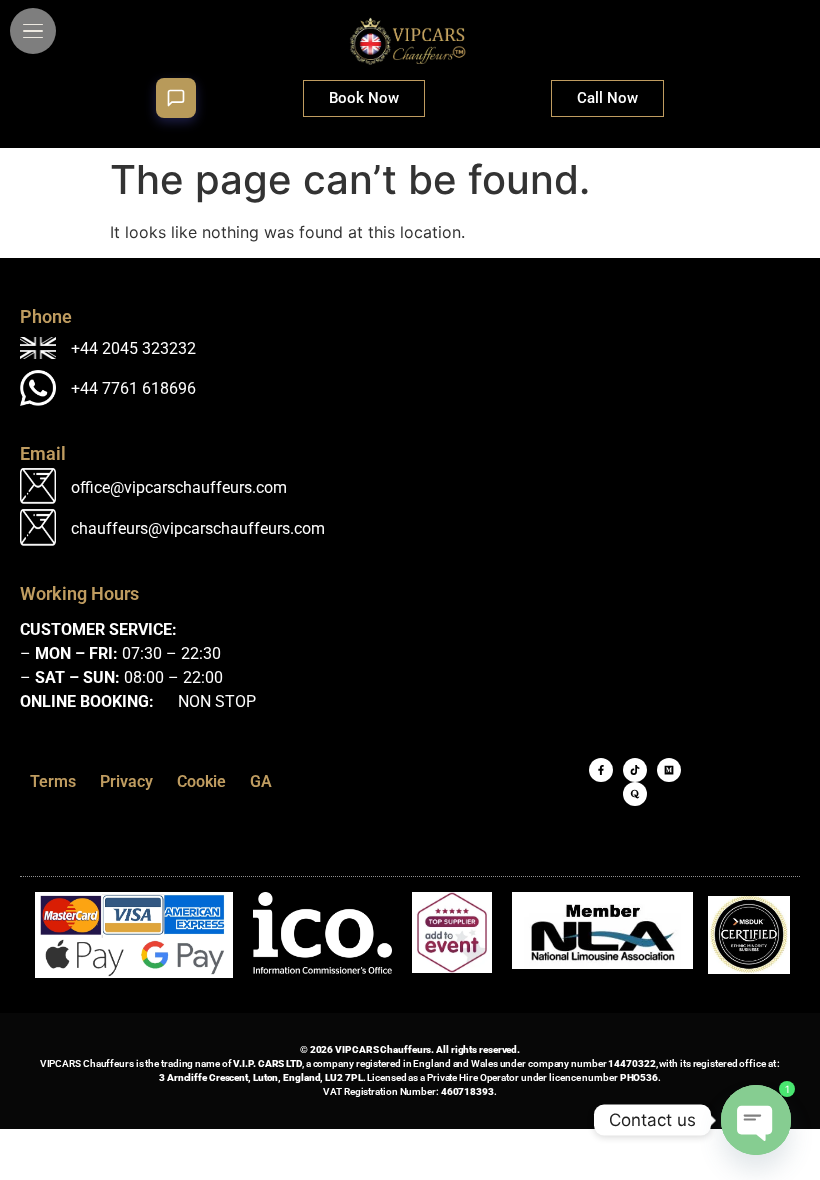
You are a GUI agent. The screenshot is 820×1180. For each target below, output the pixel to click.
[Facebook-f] (601, 770)
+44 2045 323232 (133, 348)
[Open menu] (33, 31)
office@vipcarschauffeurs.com (179, 487)
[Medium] (669, 770)
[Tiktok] (635, 770)
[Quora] (635, 794)
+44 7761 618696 (133, 388)
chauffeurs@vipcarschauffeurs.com (198, 528)
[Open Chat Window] (176, 98)
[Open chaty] (756, 1120)
